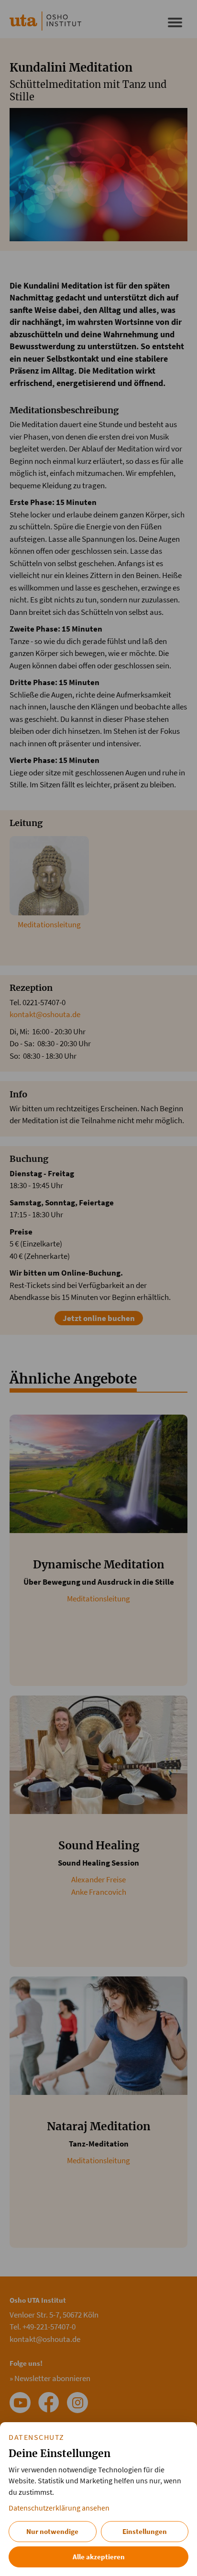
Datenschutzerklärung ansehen (59, 2508)
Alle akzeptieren (99, 2557)
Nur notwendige (52, 2531)
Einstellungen (145, 2531)
